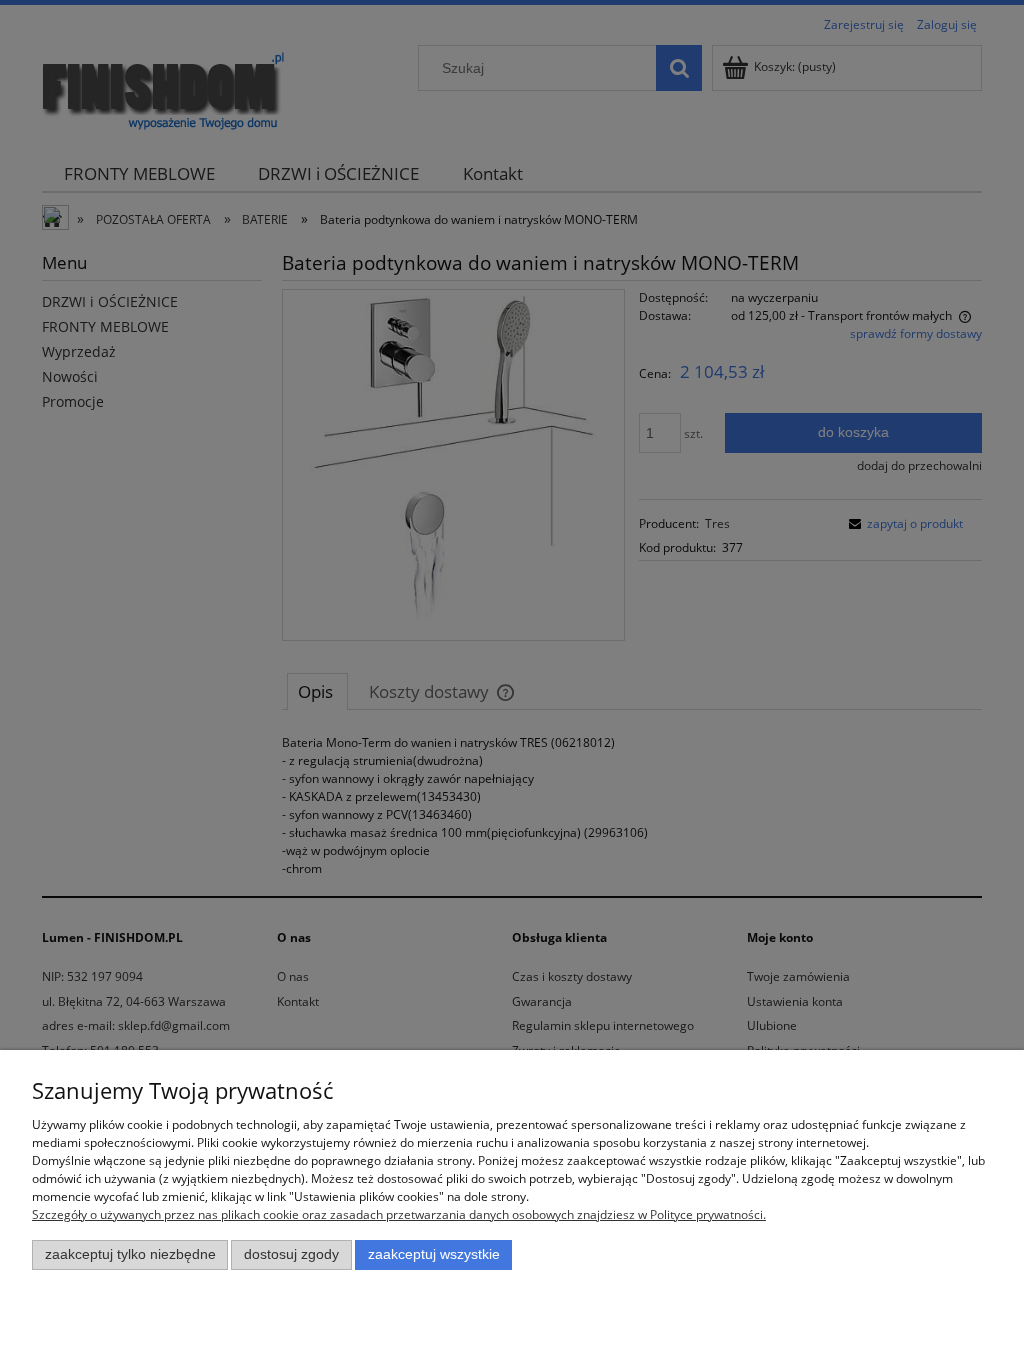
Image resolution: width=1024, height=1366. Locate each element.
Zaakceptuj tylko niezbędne (130, 1254)
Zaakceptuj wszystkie (434, 1254)
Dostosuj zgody (291, 1254)
